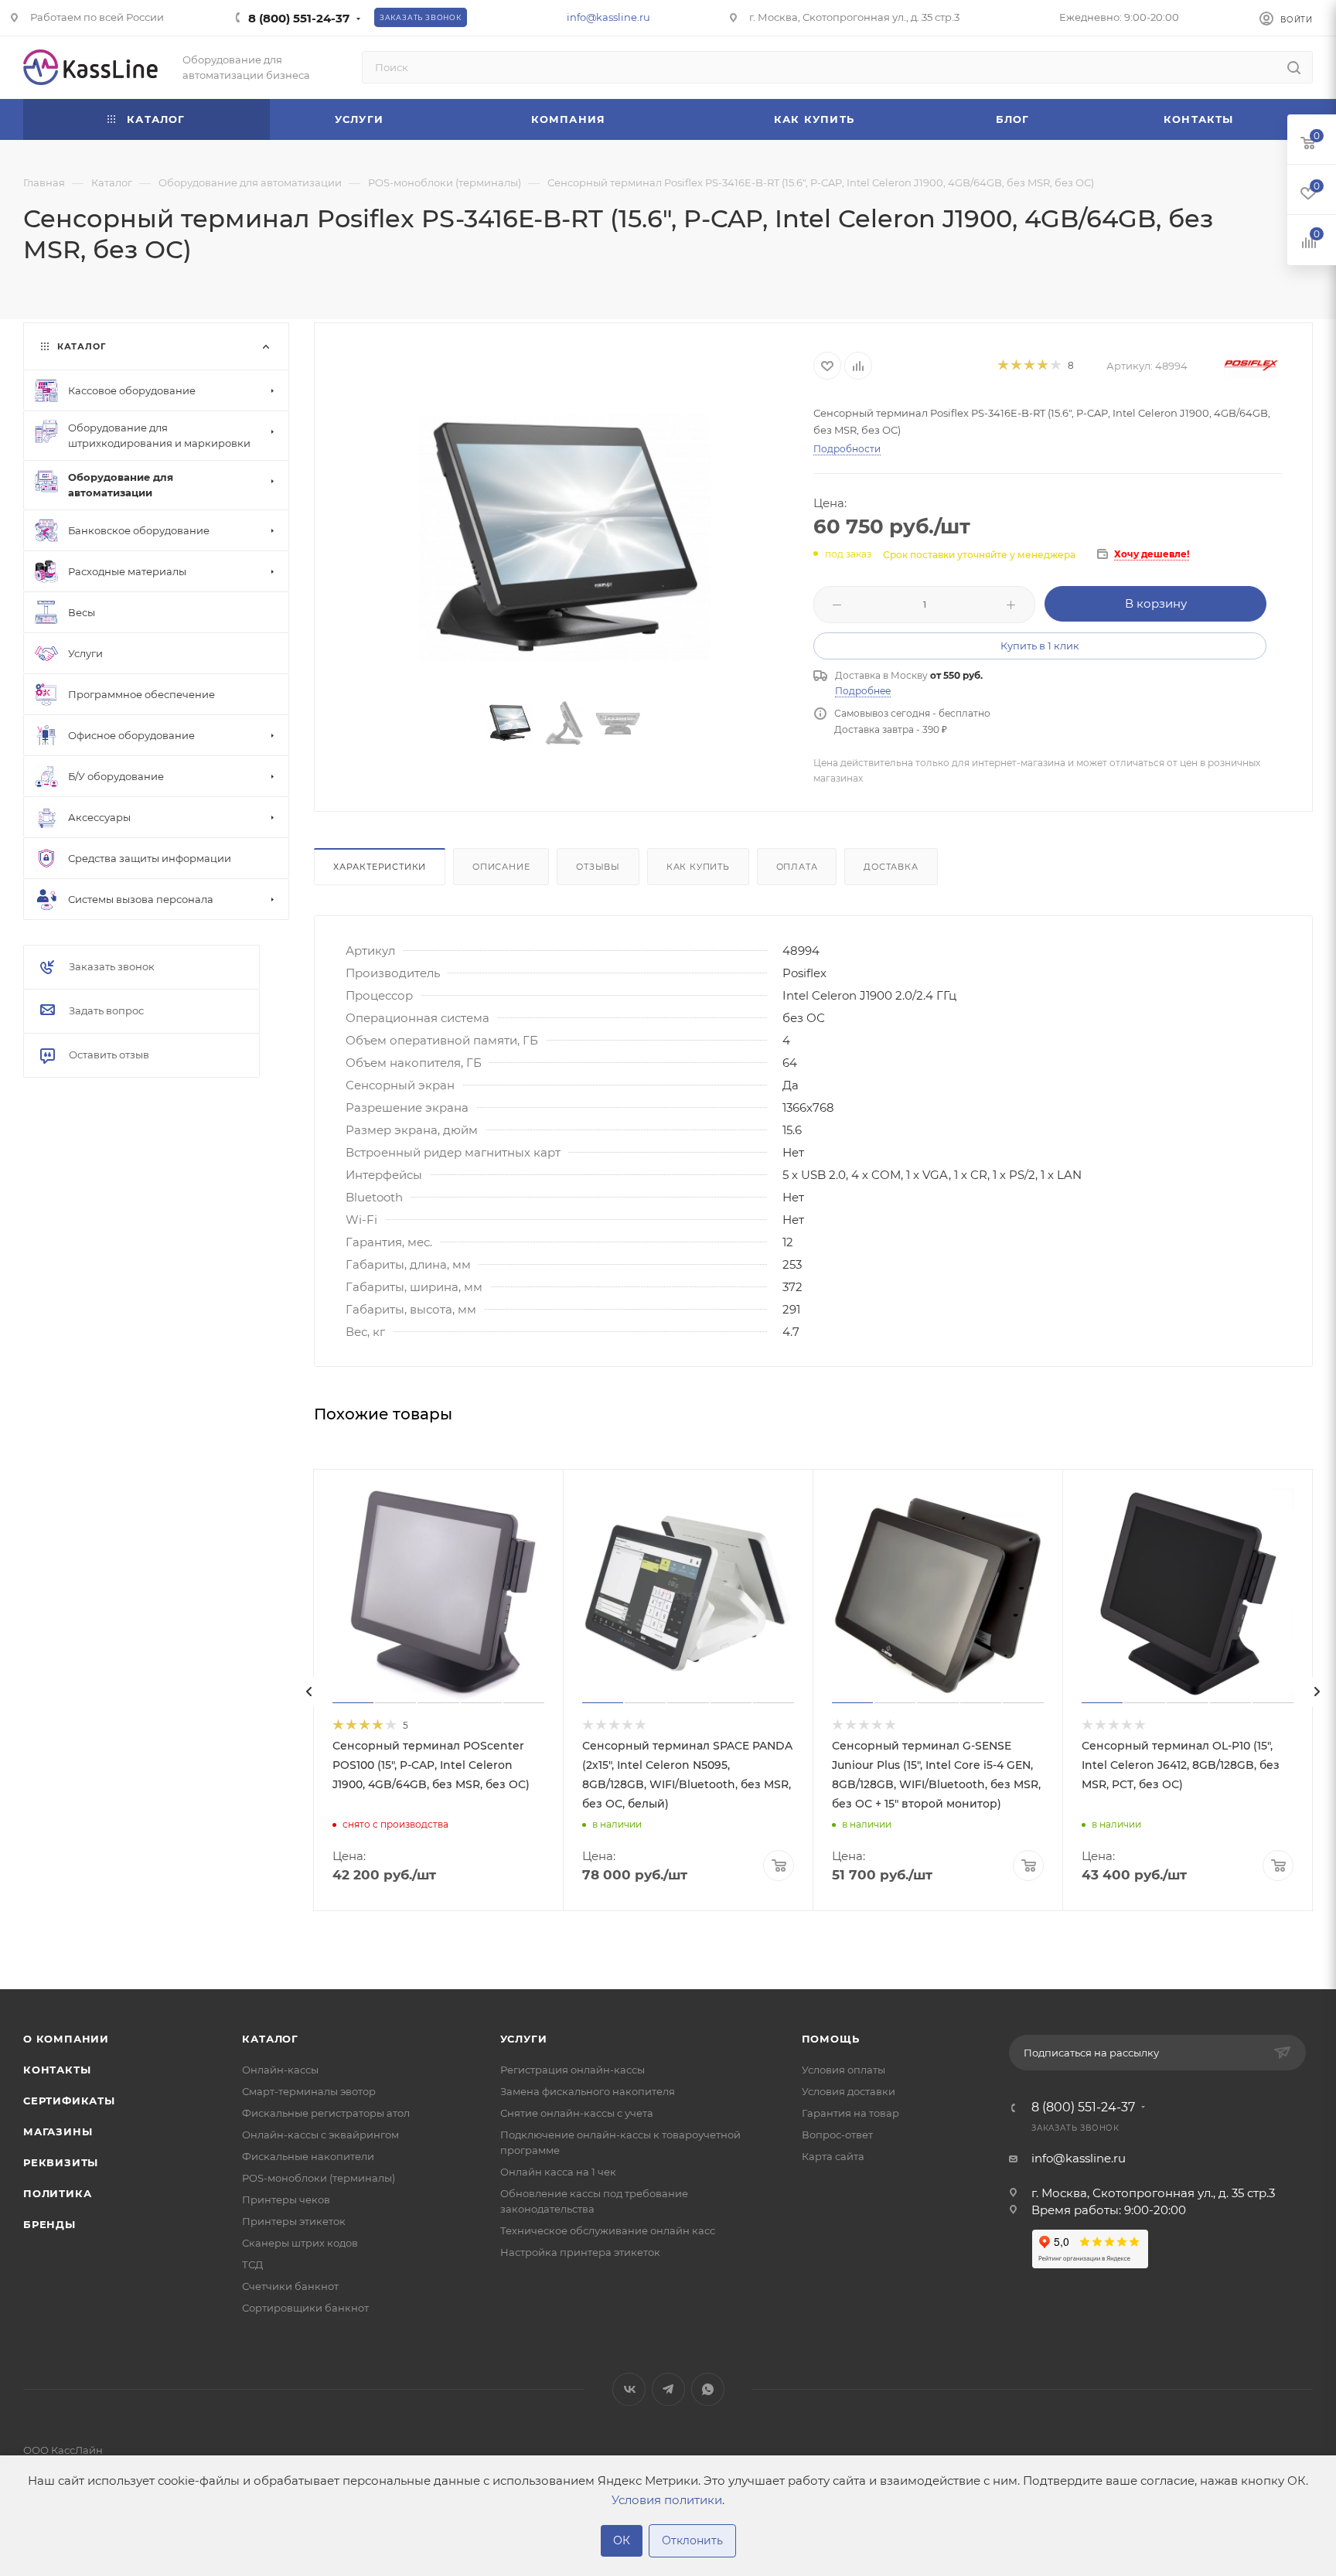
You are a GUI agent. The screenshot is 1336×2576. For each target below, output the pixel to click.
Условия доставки (849, 2091)
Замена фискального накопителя (588, 2091)
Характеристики (380, 867)
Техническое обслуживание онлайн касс (608, 2230)
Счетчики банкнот (290, 2286)
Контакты (57, 2070)
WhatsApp (708, 2389)
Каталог (270, 2039)
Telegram (668, 2389)
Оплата (797, 867)
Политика (57, 2193)
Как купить (698, 867)
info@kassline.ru (608, 17)
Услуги (524, 2039)
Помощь (831, 2039)
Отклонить (692, 2540)
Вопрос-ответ (837, 2135)
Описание (501, 867)
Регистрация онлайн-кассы (573, 2070)
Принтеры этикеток (294, 2221)
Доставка (891, 867)
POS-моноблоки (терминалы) (319, 2178)
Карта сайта (833, 2156)
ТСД (252, 2264)
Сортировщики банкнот (305, 2308)
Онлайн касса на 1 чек (558, 2172)
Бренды (49, 2224)
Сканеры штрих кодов (300, 2243)
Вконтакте (629, 2389)
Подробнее (863, 691)
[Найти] (1294, 67)
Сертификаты (69, 2101)
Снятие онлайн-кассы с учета (577, 2113)
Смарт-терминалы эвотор (309, 2091)
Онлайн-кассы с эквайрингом (320, 2135)
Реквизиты (61, 2162)
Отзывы (598, 867)
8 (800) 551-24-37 (299, 18)
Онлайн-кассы (280, 2070)
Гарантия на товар (850, 2113)
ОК (622, 2540)
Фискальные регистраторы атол (326, 2113)
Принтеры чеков (286, 2199)
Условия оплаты (844, 2070)
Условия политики (667, 2500)
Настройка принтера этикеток (580, 2252)
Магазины (58, 2131)
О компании (66, 2039)
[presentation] (309, 1692)
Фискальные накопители (308, 2156)
